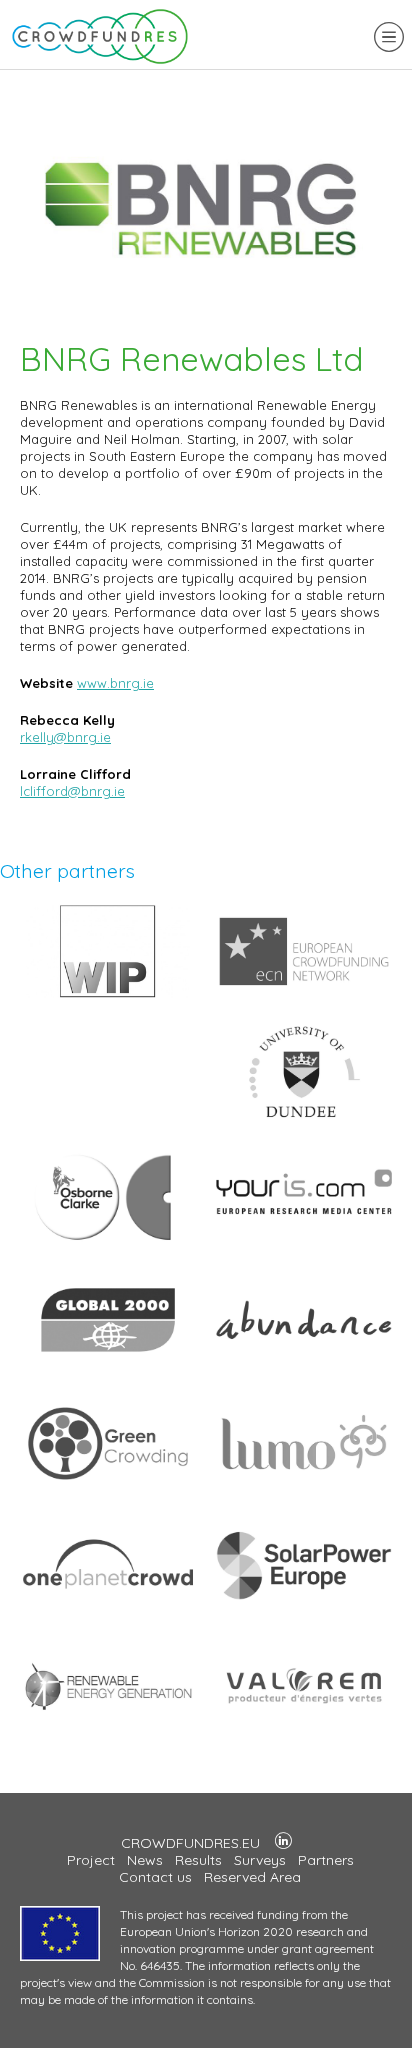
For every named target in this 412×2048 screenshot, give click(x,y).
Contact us (155, 1877)
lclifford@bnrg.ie (72, 791)
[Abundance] (304, 1365)
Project (91, 1860)
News (145, 1860)
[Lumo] (304, 1488)
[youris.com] (304, 1242)
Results (198, 1860)
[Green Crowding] (108, 1488)
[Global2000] (108, 1365)
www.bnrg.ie (115, 683)
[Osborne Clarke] (108, 1242)
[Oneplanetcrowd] (108, 1611)
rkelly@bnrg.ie (65, 737)
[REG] (108, 1734)
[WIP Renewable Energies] (108, 996)
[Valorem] (304, 1734)
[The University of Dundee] (304, 1119)
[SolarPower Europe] (304, 1611)
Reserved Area (252, 1877)
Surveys (260, 1860)
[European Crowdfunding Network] (304, 996)
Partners (326, 1860)
